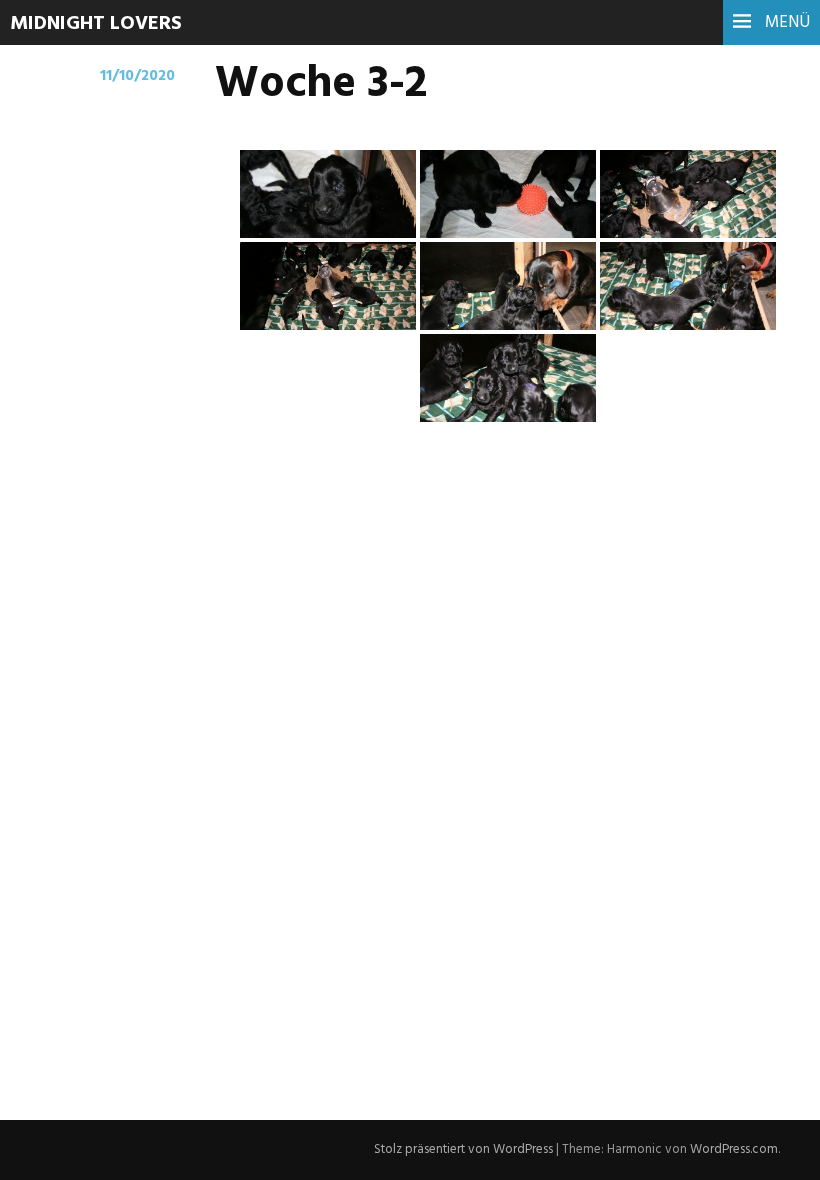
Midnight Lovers (96, 24)
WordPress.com (734, 1149)
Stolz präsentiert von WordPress (463, 1149)
